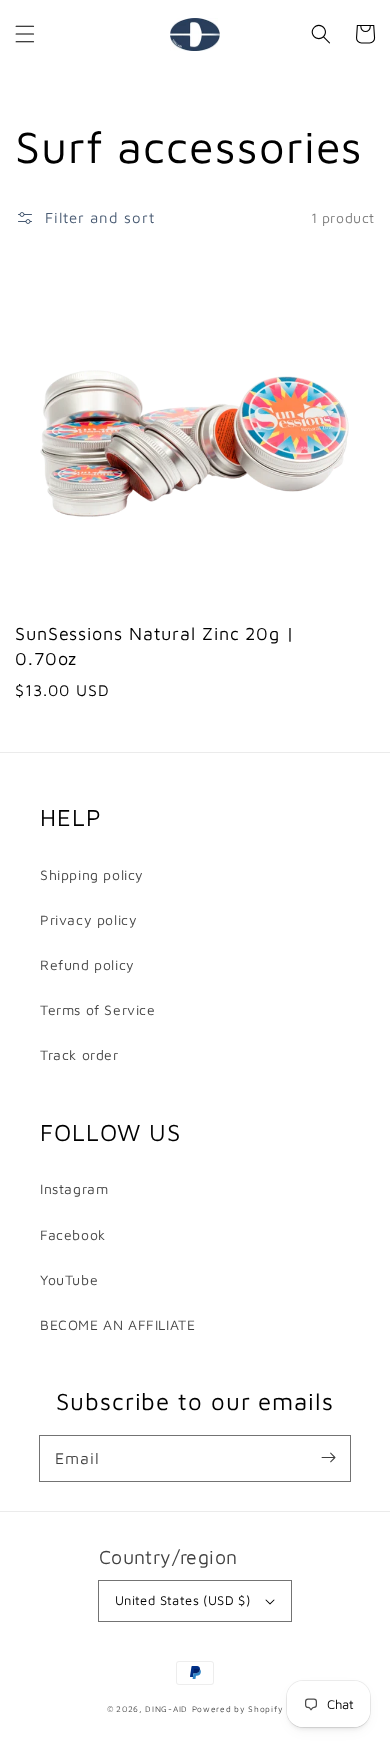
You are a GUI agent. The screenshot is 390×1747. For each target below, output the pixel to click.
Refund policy (87, 964)
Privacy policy (88, 919)
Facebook (73, 1234)
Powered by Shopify (238, 1709)
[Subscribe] (328, 1458)
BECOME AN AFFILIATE (117, 1324)
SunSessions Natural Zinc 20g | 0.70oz (155, 646)
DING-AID (166, 1709)
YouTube (69, 1279)
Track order (79, 1054)
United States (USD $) (182, 1600)
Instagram (74, 1188)
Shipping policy (92, 874)
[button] (25, 34)
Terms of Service (98, 1009)
